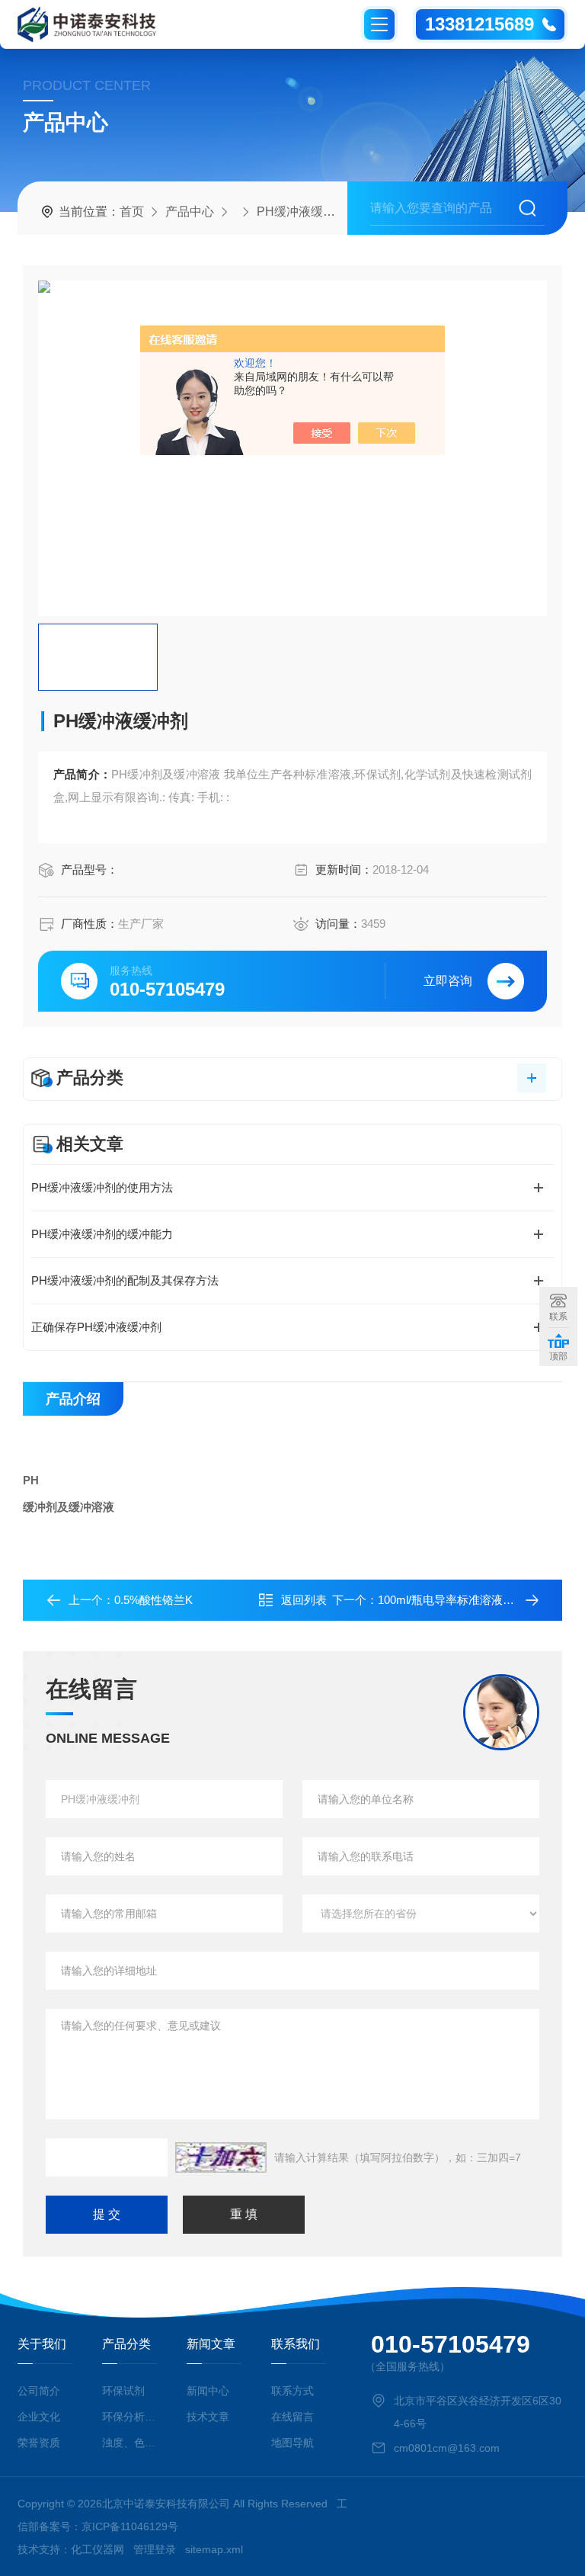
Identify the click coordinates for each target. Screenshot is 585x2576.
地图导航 (292, 2443)
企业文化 (39, 2417)
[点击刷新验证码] (221, 2157)
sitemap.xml (214, 2549)
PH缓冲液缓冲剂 (302, 212)
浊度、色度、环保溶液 (129, 2443)
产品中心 (190, 212)
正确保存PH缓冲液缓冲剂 (96, 1327)
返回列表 (304, 1600)
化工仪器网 (97, 2549)
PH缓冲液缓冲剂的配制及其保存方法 (125, 1280)
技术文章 (208, 2417)
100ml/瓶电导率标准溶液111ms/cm (466, 1600)
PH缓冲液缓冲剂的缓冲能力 (102, 1234)
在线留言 (292, 2417)
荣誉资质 (39, 2443)
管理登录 (155, 2549)
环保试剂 (123, 2391)
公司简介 (39, 2391)
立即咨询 (448, 981)
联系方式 (292, 2391)
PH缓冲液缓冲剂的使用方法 (102, 1187)
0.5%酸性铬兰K (153, 1600)
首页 (132, 212)
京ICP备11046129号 (130, 2526)
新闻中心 (208, 2391)
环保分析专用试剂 (129, 2417)
